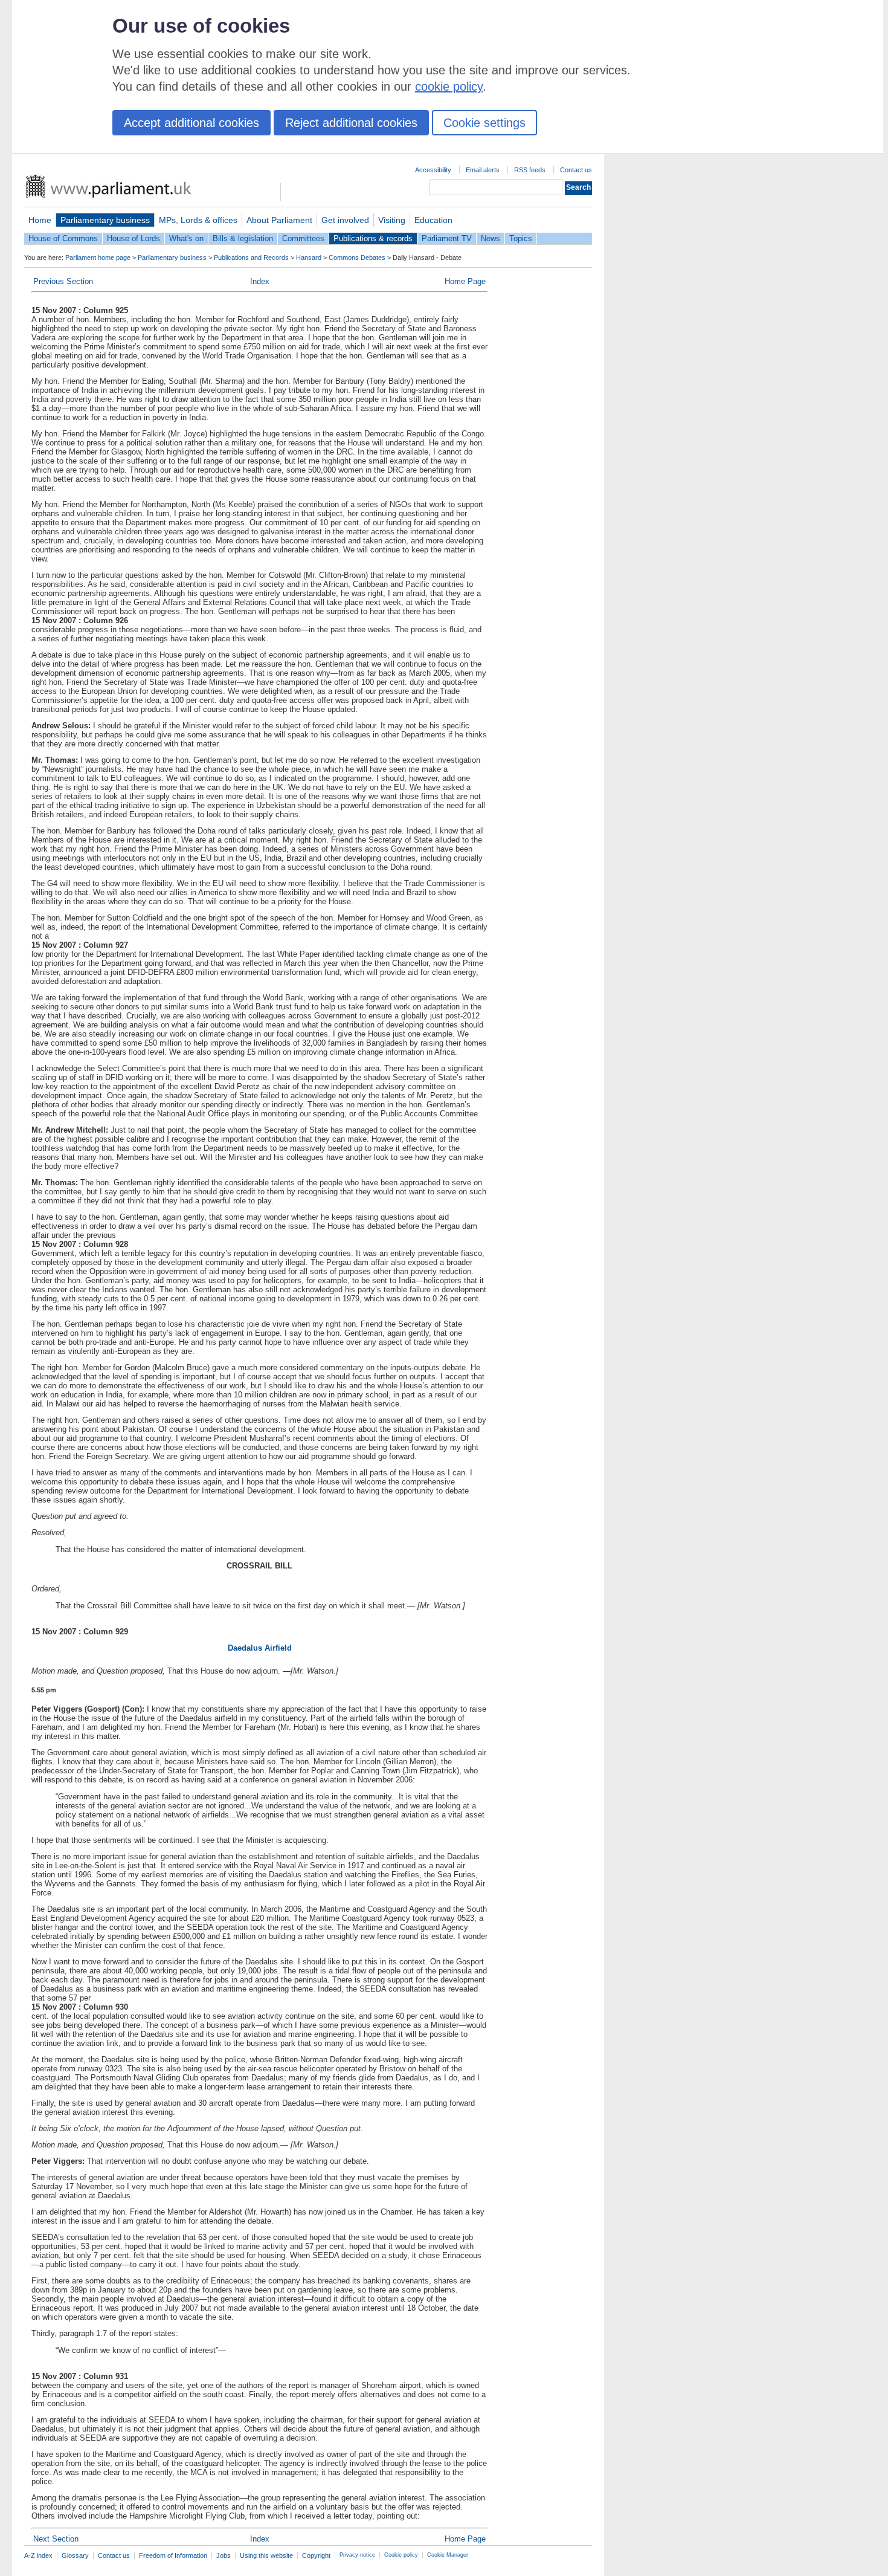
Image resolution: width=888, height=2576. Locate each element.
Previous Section (63, 281)
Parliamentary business (105, 220)
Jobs (224, 2555)
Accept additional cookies (191, 123)
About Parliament (279, 220)
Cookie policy (401, 2555)
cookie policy (449, 86)
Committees (303, 238)
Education (433, 220)
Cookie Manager (448, 2555)
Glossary (75, 2555)
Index (260, 281)
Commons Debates (357, 257)
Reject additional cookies (351, 123)
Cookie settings (484, 123)
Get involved (345, 220)
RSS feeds (530, 170)
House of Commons (63, 238)
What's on (186, 238)
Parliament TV (447, 238)
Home (40, 220)
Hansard (309, 257)
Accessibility (433, 170)
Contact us (576, 170)
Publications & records (373, 238)
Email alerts (483, 170)
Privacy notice (357, 2555)
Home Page (465, 281)
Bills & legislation (243, 238)
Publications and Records (251, 257)
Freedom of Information (173, 2555)
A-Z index (38, 2555)
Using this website (266, 2555)
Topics (521, 238)
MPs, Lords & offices (198, 220)
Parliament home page (98, 257)
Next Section (56, 2539)
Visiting (392, 220)
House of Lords (134, 238)
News (491, 238)
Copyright (316, 2555)
